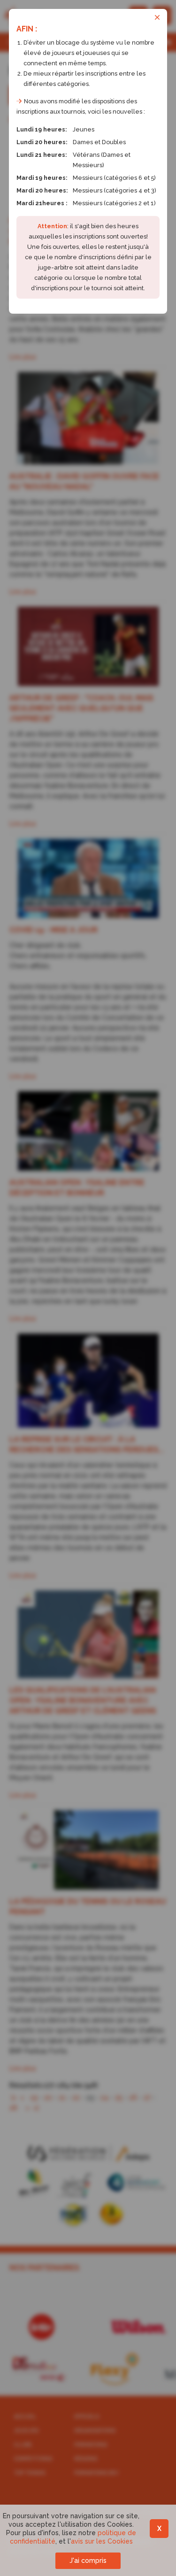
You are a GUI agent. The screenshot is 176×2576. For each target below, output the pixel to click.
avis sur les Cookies (102, 2541)
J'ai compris (88, 2561)
